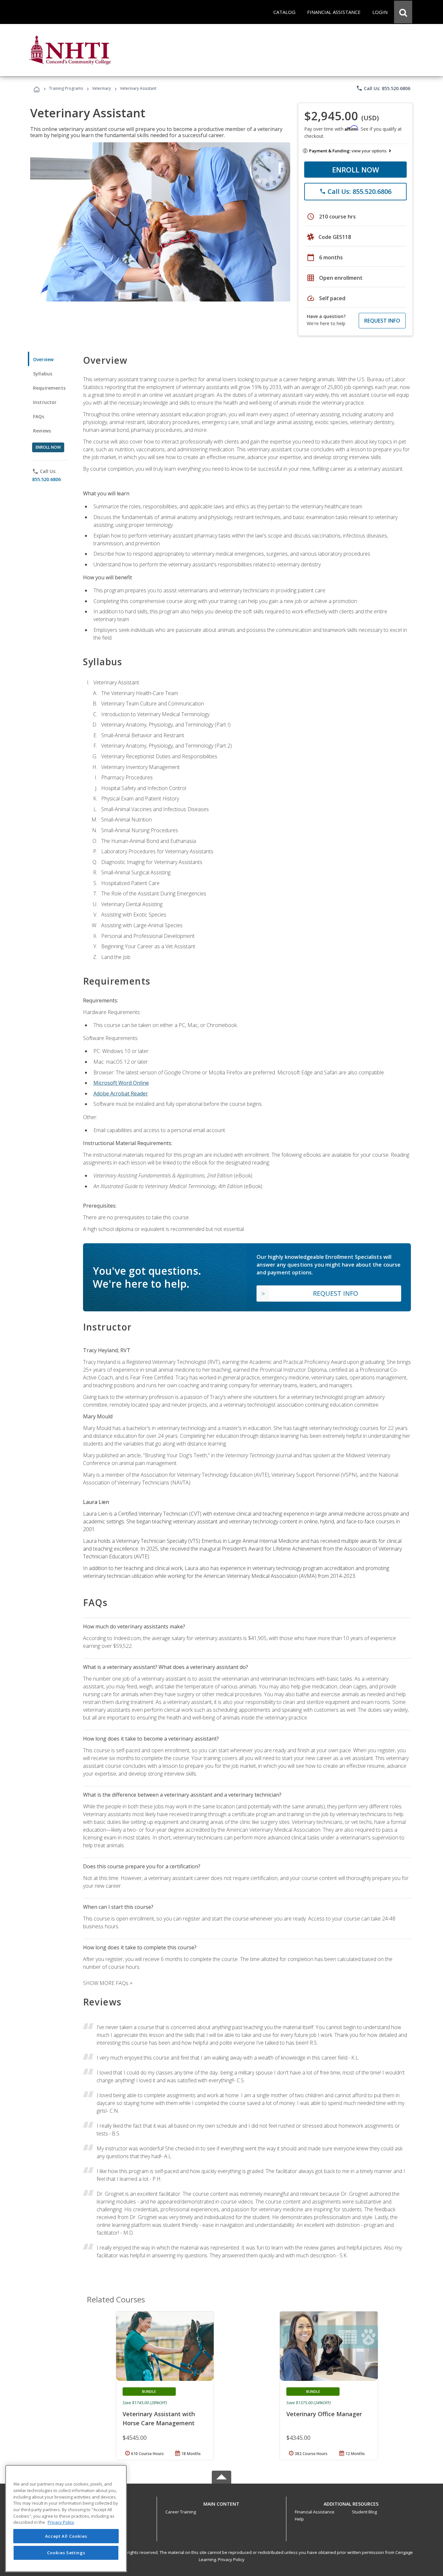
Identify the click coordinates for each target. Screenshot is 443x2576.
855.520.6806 (46, 479)
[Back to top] (221, 2502)
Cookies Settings (66, 2553)
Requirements (49, 388)
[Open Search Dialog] (403, 12)
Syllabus (43, 374)
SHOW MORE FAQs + (108, 1983)
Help (299, 2519)
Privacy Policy (231, 2559)
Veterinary (102, 88)
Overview (43, 359)
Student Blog (364, 2512)
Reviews (42, 431)
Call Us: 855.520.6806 (383, 88)
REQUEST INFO (382, 321)
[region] (66, 2518)
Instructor (45, 402)
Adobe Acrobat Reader (121, 1093)
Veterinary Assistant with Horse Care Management (159, 2418)
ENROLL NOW (356, 170)
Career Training (181, 2512)
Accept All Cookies (66, 2536)
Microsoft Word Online (121, 1083)
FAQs (39, 416)
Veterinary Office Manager (324, 2414)
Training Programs (66, 88)
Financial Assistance (315, 2512)
